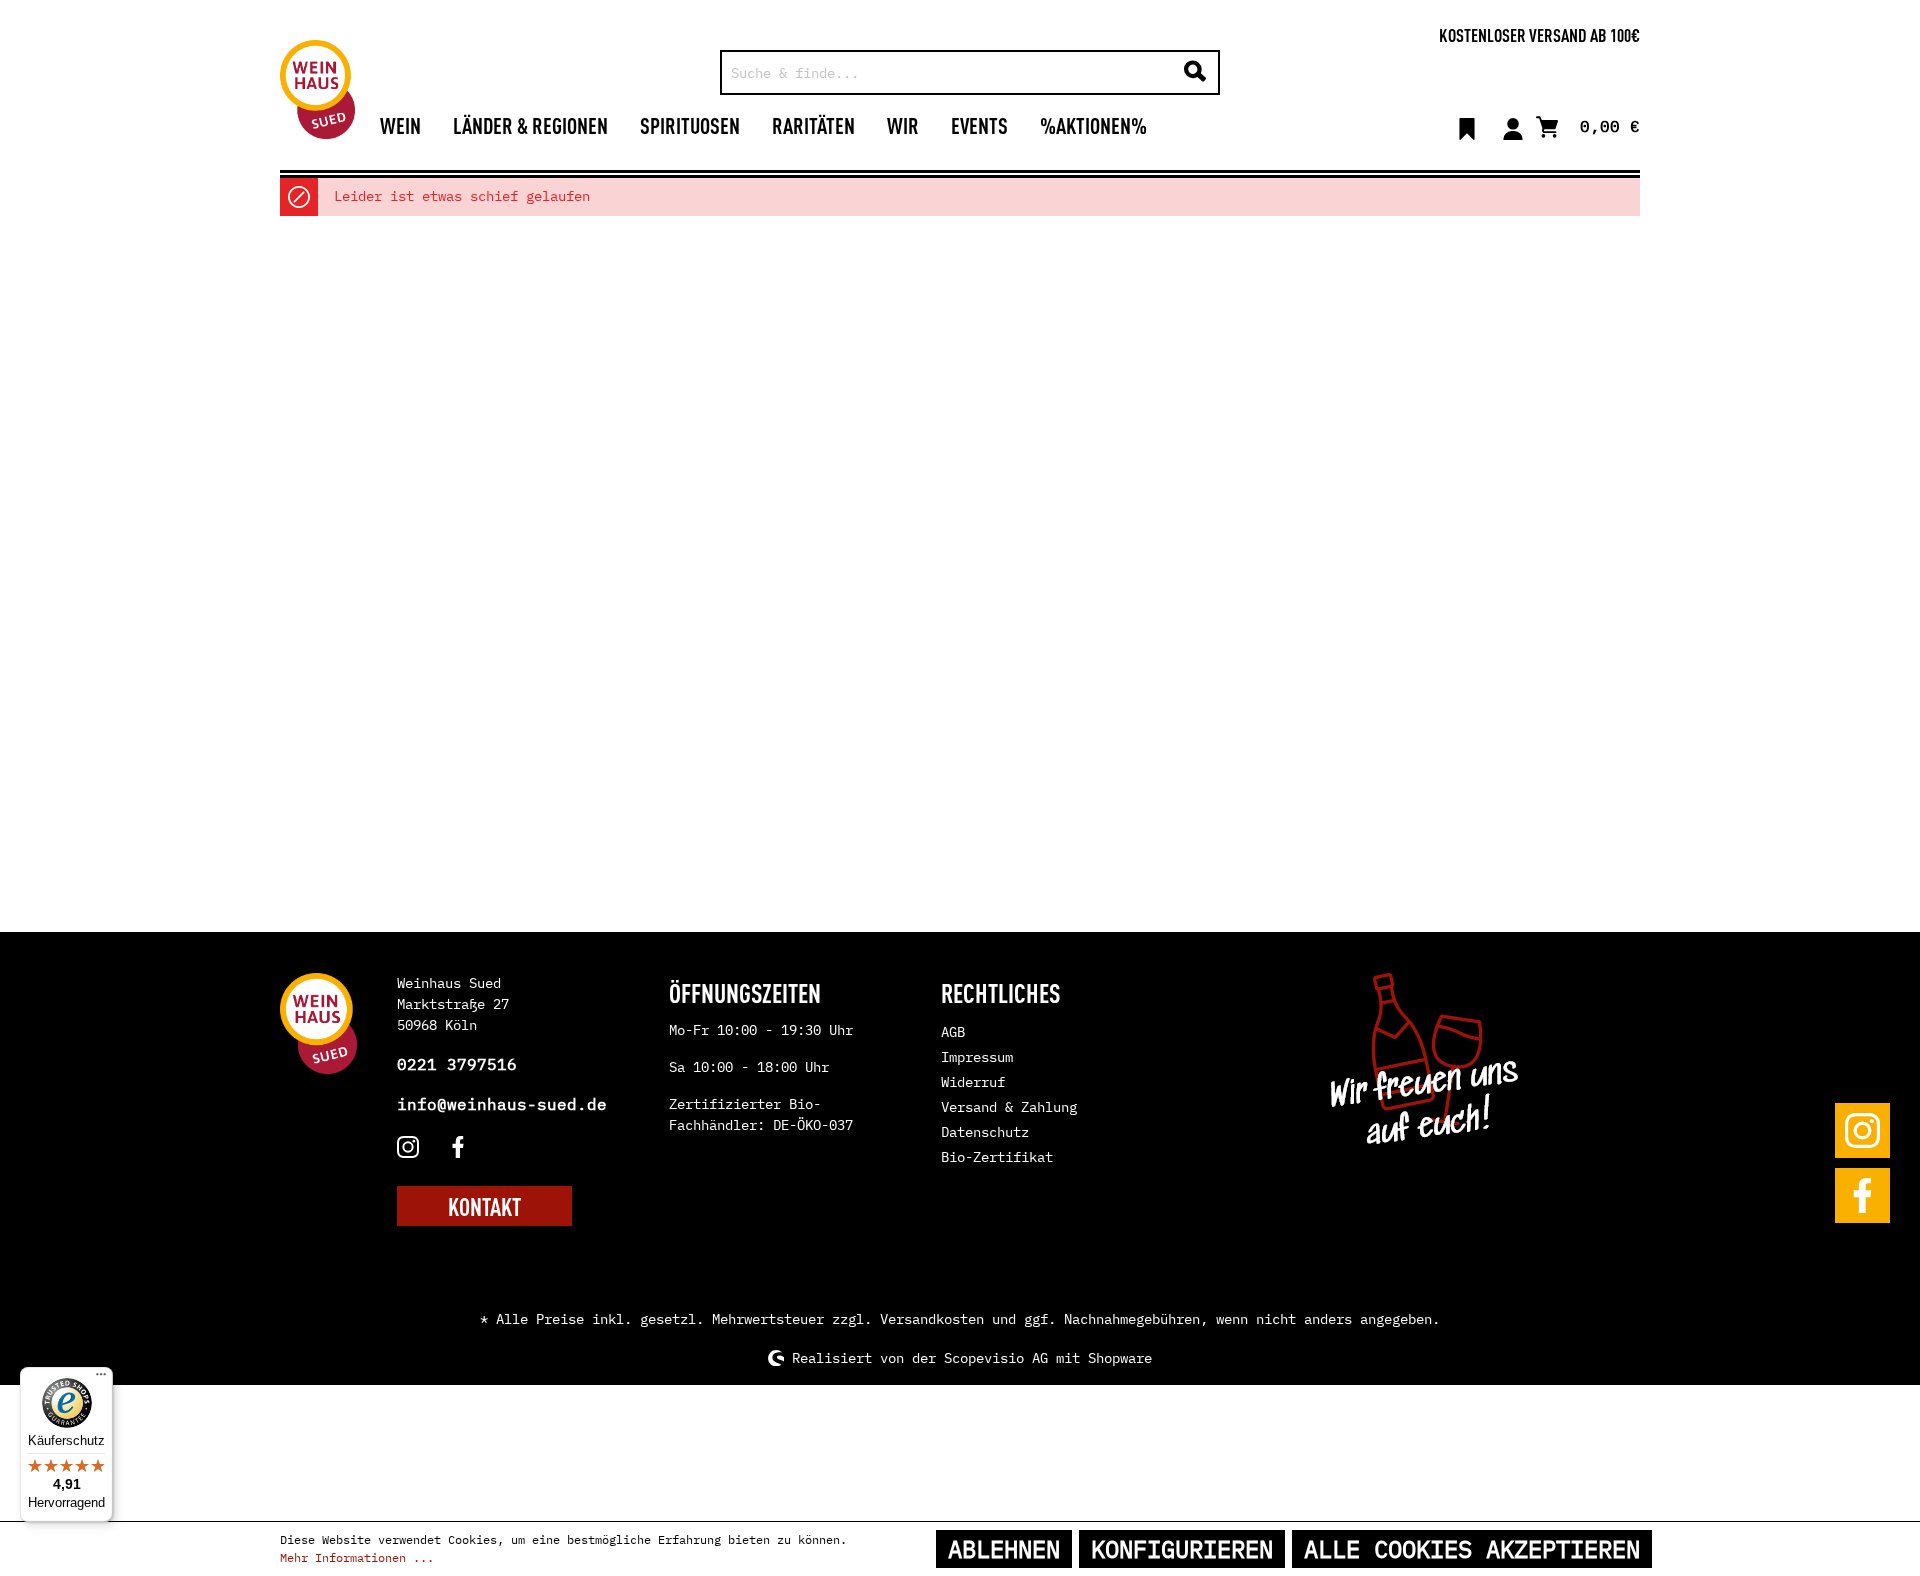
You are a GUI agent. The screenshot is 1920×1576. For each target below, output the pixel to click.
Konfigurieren (1182, 1549)
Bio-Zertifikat (997, 1157)
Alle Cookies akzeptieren (1472, 1549)
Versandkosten (932, 1319)
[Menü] (101, 1379)
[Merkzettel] (1467, 125)
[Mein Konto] (1513, 125)
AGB (953, 1032)
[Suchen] (1195, 72)
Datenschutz (985, 1132)
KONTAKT (484, 1206)
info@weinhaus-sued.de (502, 1104)
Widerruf (973, 1082)
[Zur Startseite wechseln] (317, 89)
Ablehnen (1004, 1549)
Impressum (977, 1057)
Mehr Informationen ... (357, 1557)
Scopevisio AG (996, 1358)
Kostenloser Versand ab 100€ (1539, 34)
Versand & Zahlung (1009, 1107)
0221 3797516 (457, 1064)
